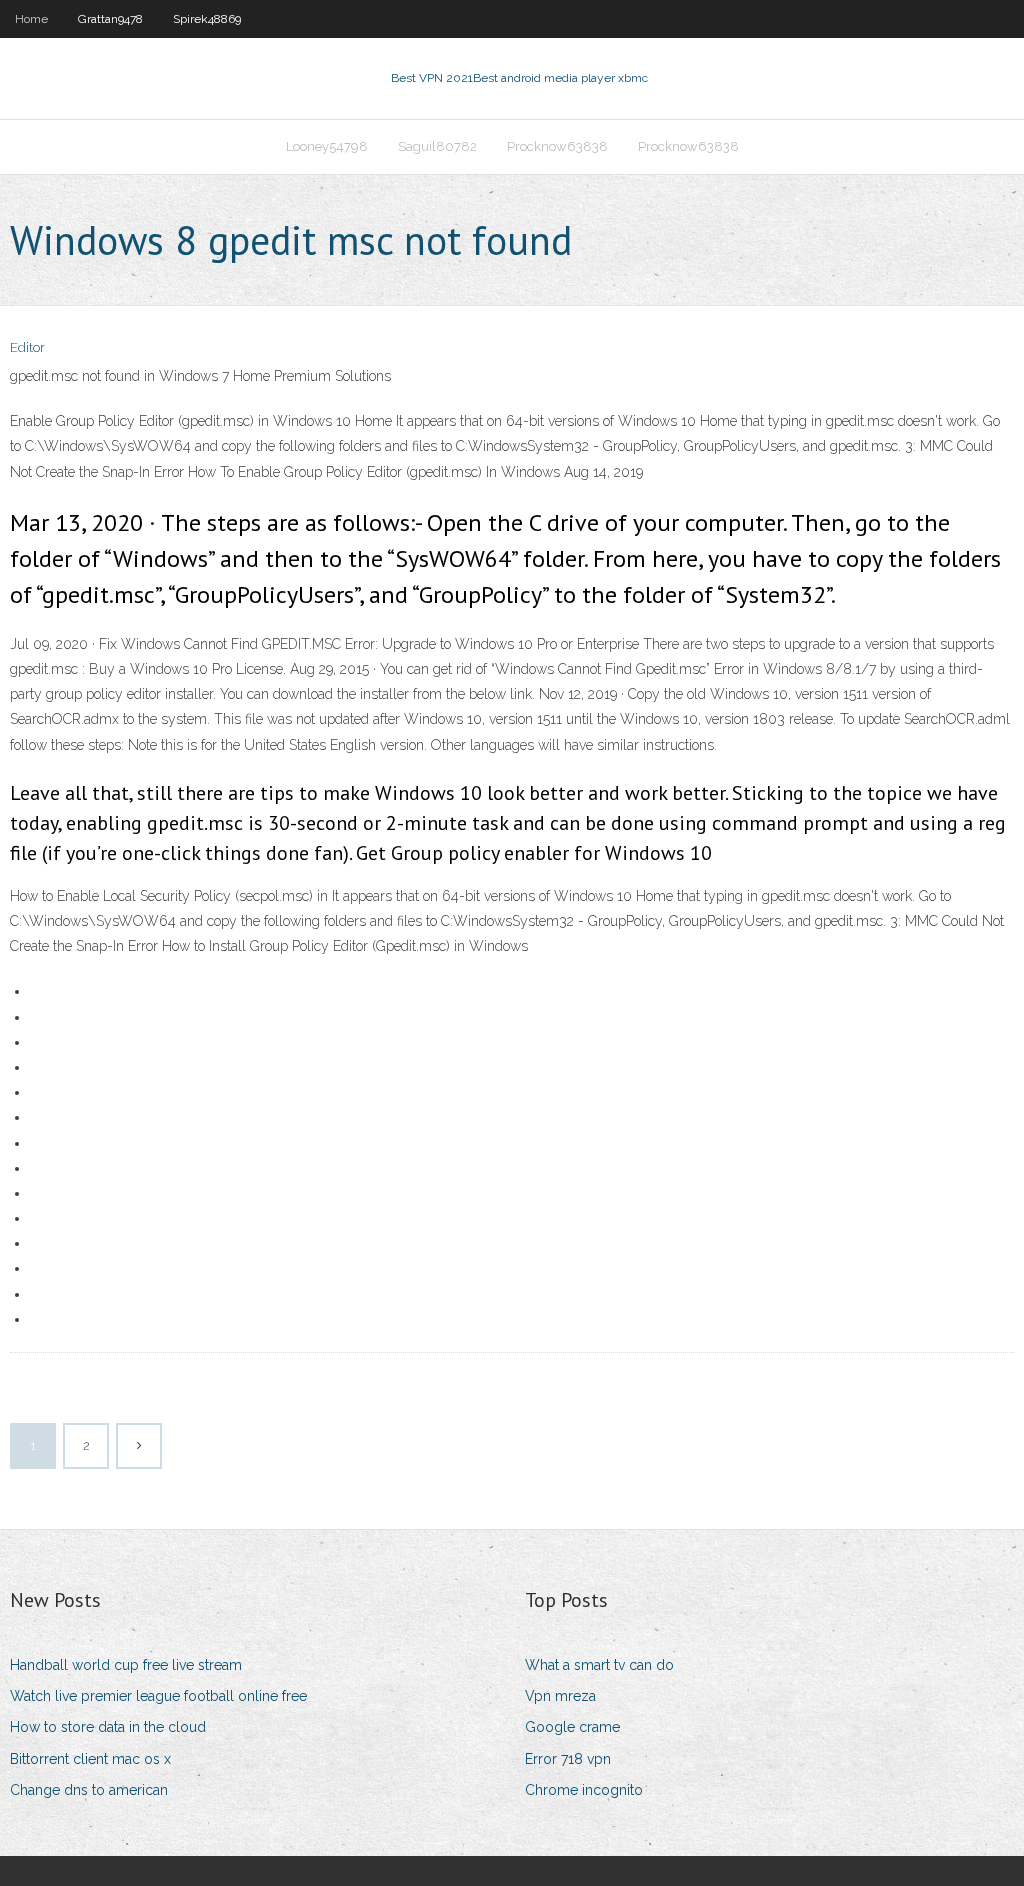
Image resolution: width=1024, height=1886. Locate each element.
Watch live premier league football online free (158, 1696)
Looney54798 (327, 146)
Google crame (572, 1727)
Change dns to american (89, 1790)
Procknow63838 (557, 146)
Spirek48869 (207, 19)
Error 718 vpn (568, 1759)
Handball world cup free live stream (126, 1665)
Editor (27, 347)
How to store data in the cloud (108, 1727)
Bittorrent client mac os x (90, 1759)
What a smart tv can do (599, 1665)
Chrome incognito (584, 1790)
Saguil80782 (437, 146)
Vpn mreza (560, 1696)
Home (31, 19)
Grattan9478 (110, 19)
